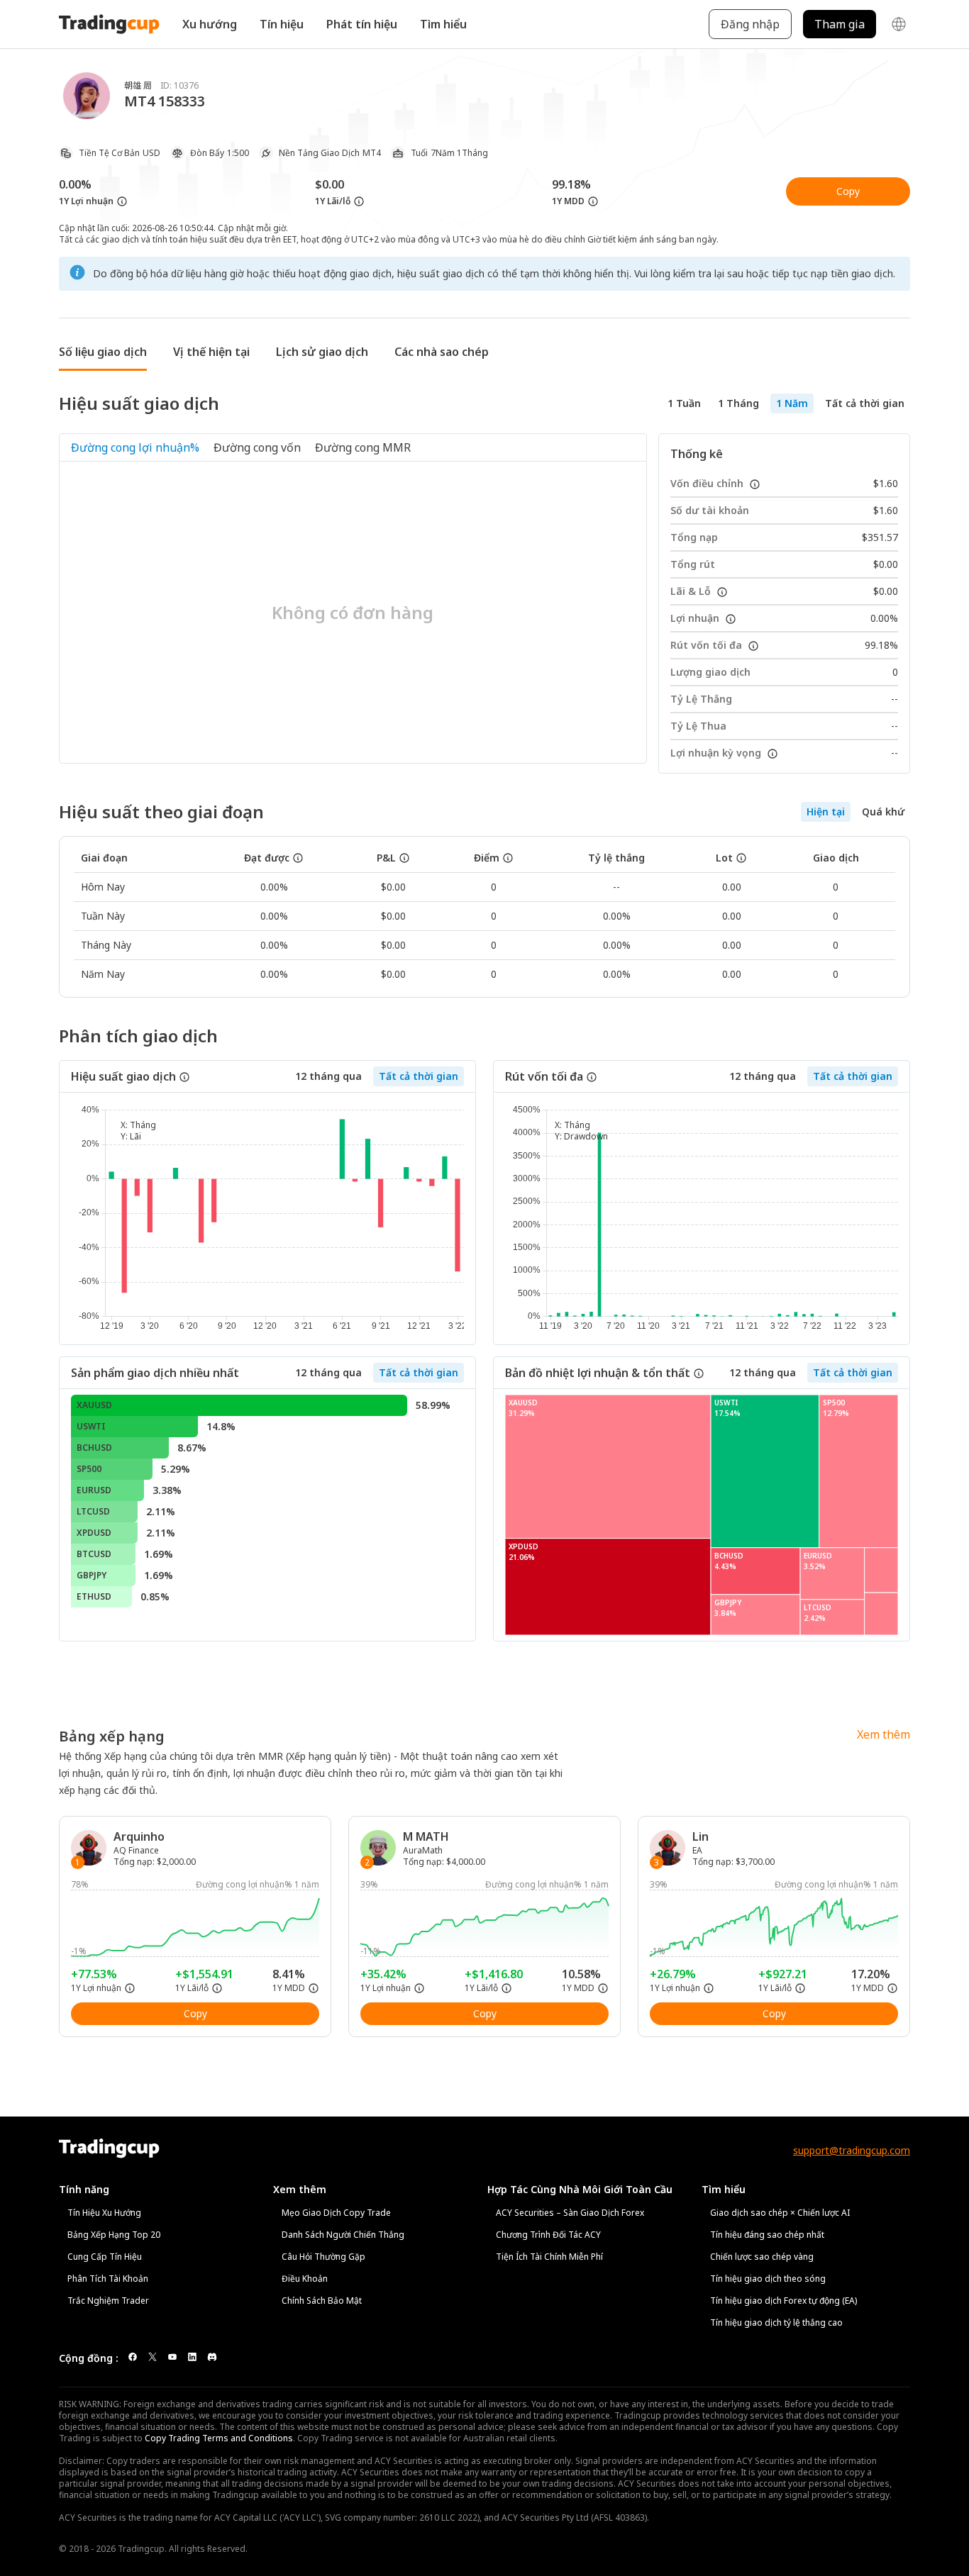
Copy (848, 191)
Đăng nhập (750, 24)
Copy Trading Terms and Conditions (219, 2438)
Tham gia (840, 24)
